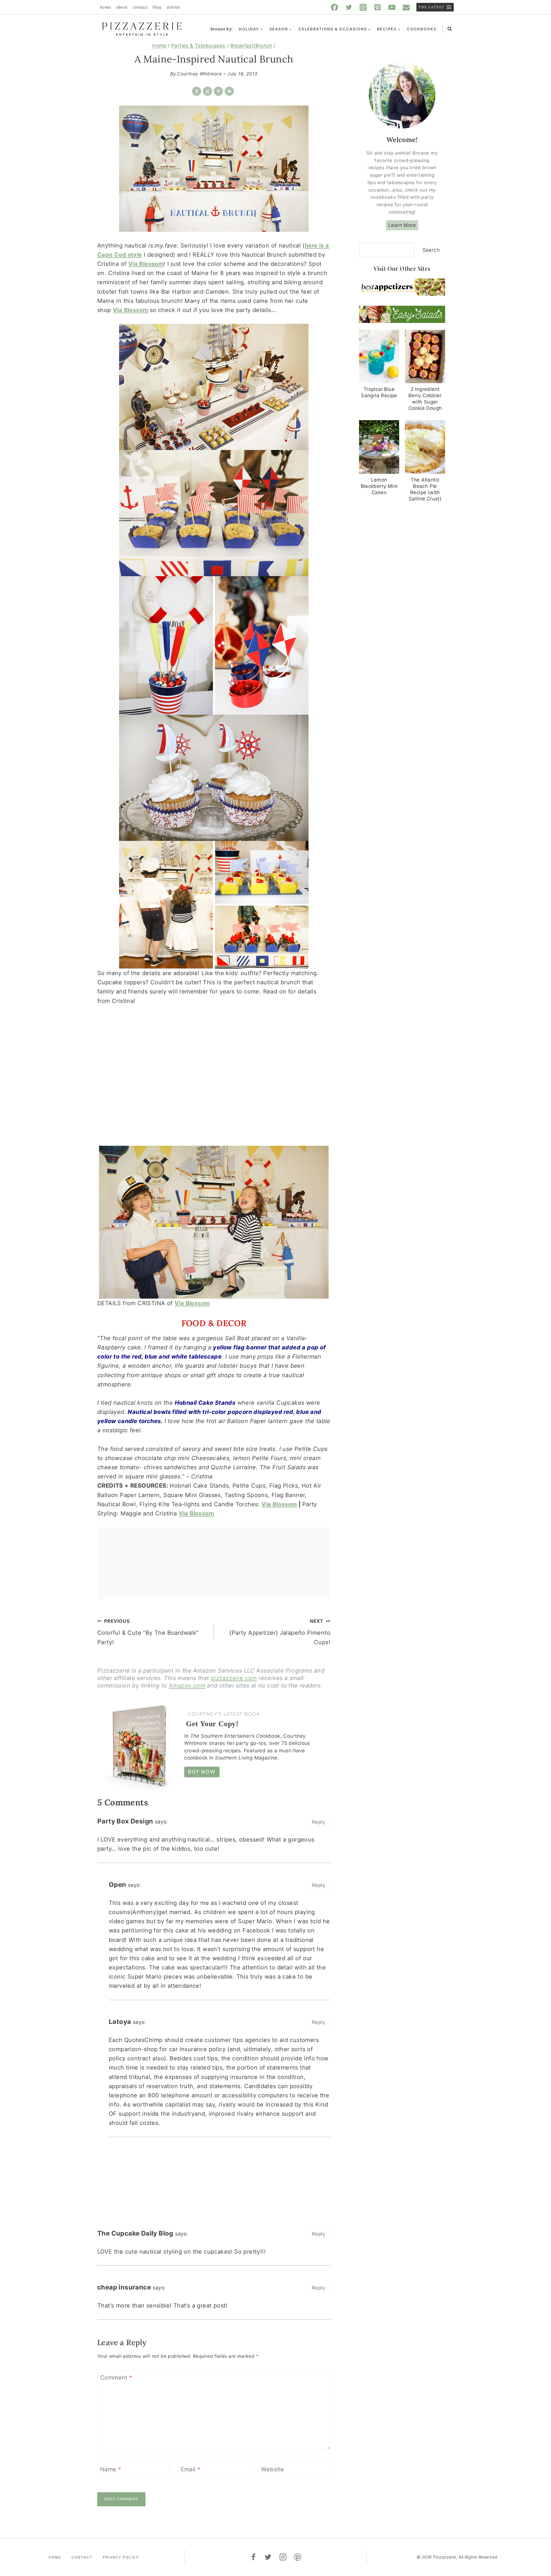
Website (272, 2469)
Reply (319, 1822)
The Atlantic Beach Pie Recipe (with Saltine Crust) (425, 489)
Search (431, 250)
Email (191, 2469)
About (122, 7)
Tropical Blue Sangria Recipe (379, 392)
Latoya (120, 2021)
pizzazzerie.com (234, 1678)
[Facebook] (335, 7)
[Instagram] (363, 7)
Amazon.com (187, 1685)
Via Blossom (130, 310)
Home (105, 7)
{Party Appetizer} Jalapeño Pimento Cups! (280, 1632)
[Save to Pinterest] (218, 91)
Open (118, 1884)
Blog (157, 7)
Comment (116, 2378)
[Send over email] (229, 91)
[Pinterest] (378, 7)
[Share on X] (207, 91)
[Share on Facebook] (197, 91)
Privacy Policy (121, 2557)
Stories (173, 7)
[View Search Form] (450, 29)
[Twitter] (349, 7)
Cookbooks (422, 29)
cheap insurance (124, 2287)
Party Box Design (125, 1821)
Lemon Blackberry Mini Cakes (379, 486)
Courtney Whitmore (199, 74)
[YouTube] (392, 7)
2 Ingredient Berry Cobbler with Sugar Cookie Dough (425, 399)
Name (111, 2469)
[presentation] (379, 357)
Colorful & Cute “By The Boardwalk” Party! (148, 1632)
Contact (140, 7)
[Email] (406, 7)
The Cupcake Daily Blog (135, 2233)
